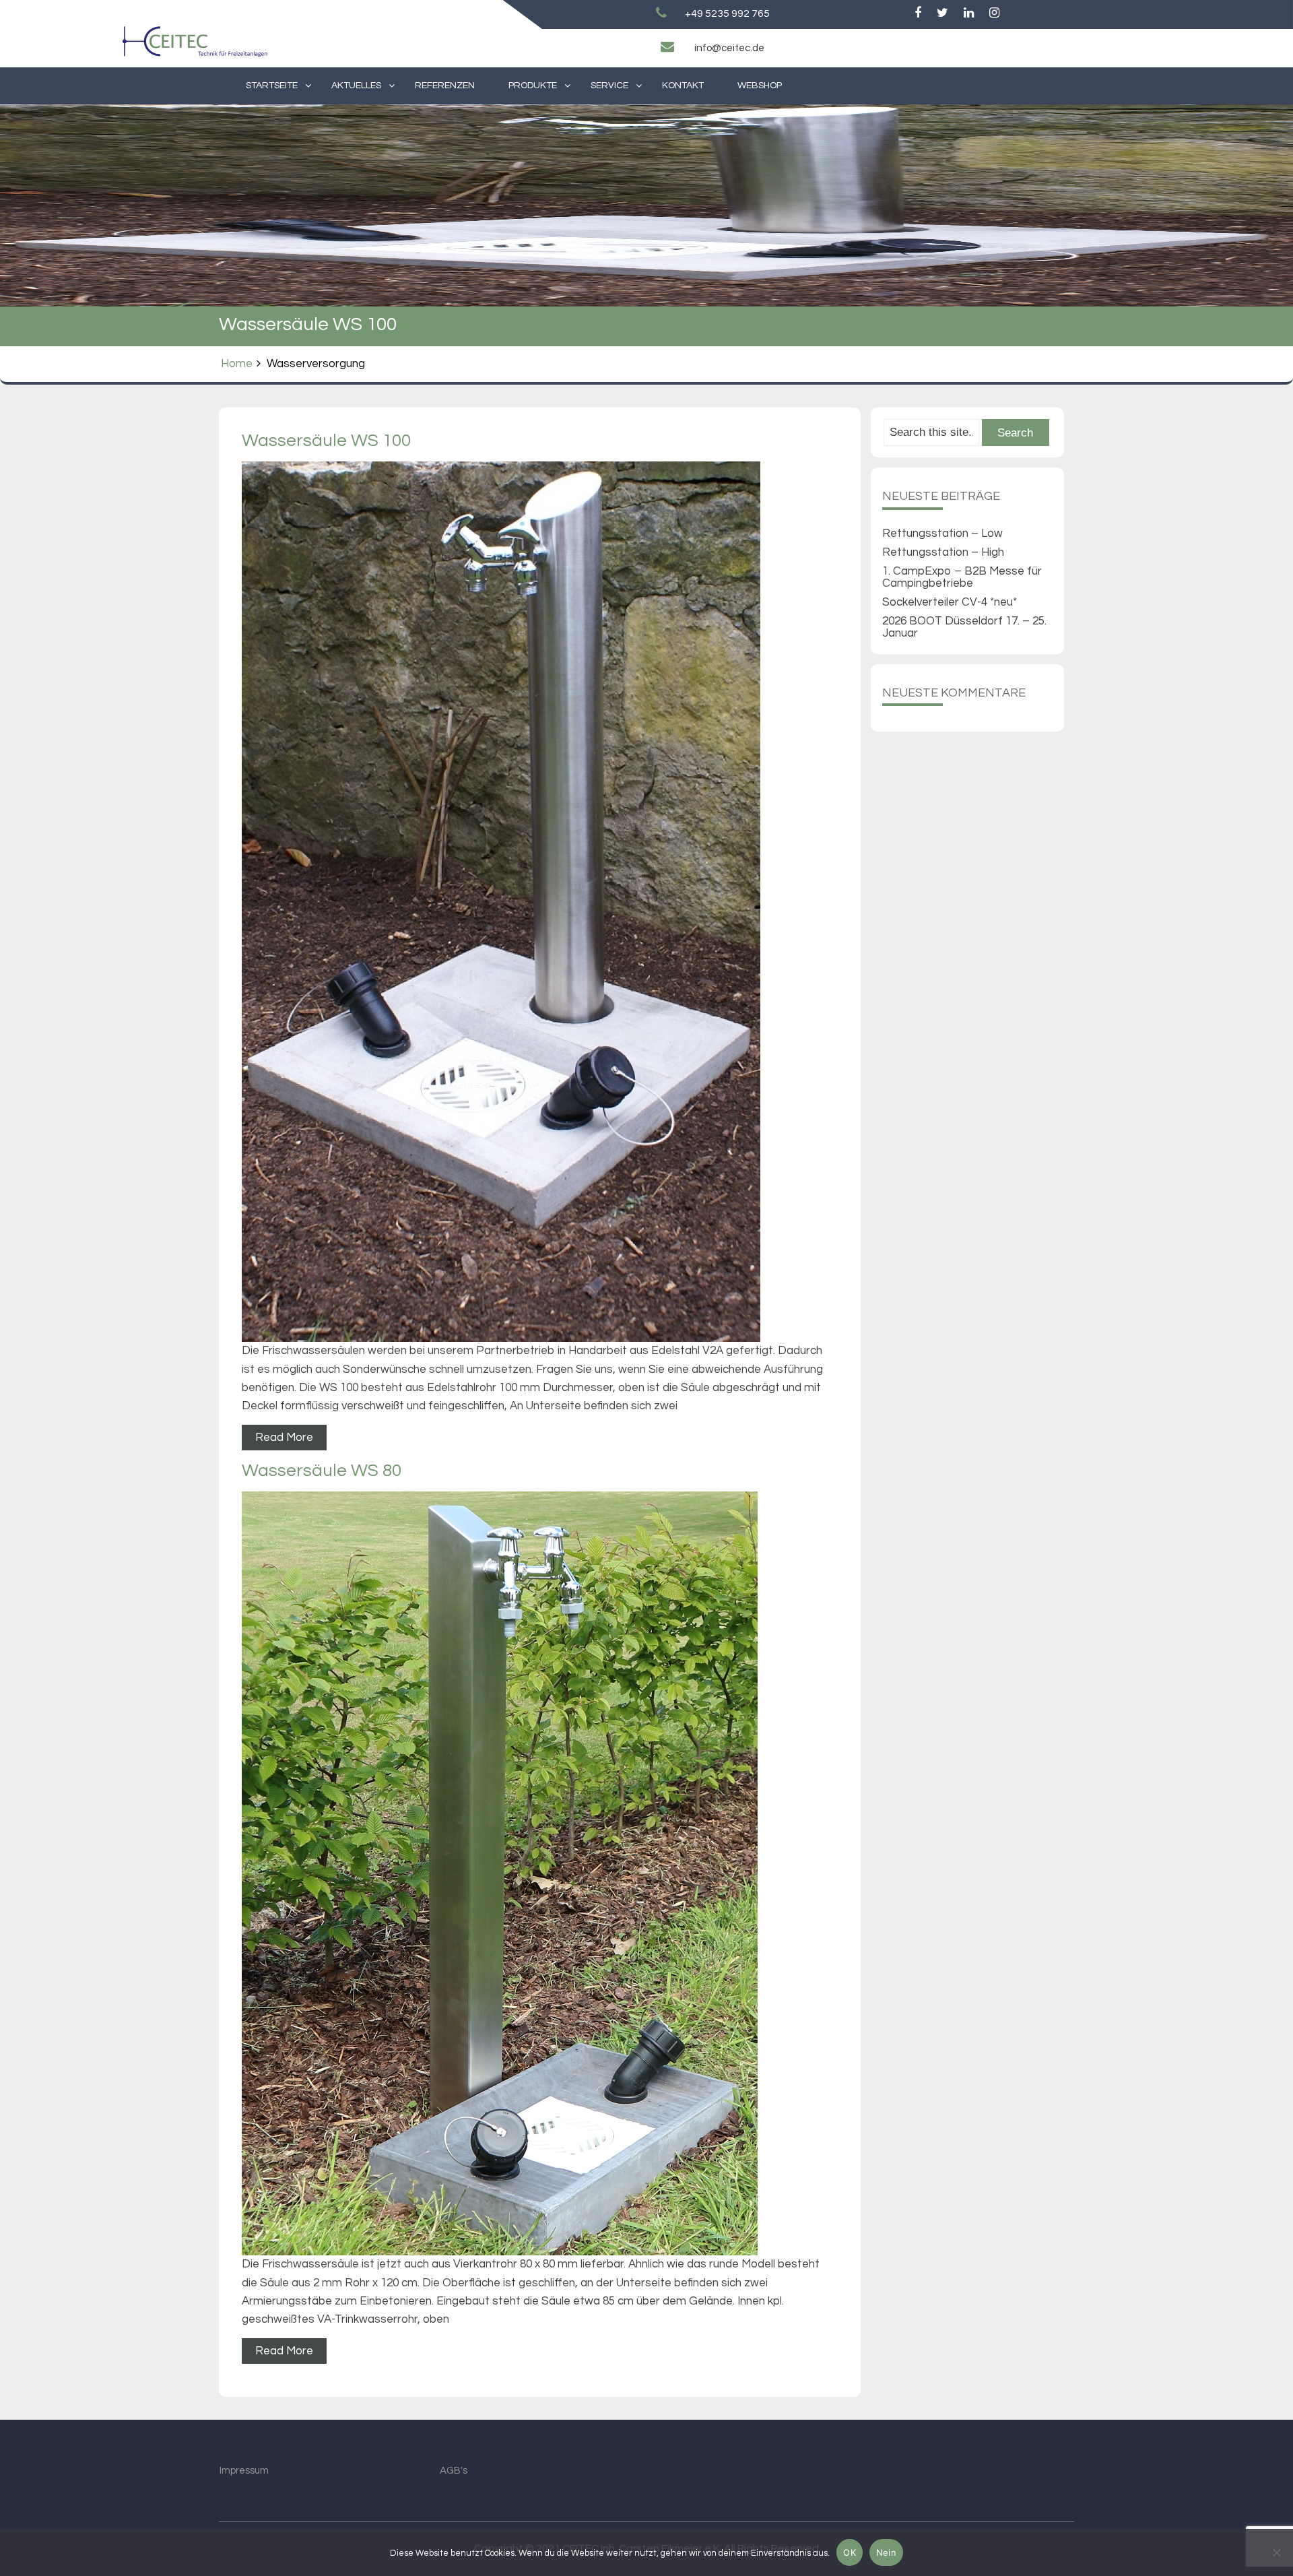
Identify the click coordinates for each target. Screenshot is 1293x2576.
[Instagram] (994, 13)
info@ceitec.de (729, 48)
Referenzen (445, 86)
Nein (886, 2552)
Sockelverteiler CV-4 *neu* (950, 602)
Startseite (272, 86)
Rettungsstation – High (943, 552)
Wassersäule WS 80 (322, 1471)
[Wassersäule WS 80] (540, 1873)
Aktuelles (356, 86)
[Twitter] (942, 13)
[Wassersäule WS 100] (540, 902)
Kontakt (683, 86)
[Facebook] (918, 13)
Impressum (244, 2471)
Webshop (760, 86)
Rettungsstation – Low (942, 534)
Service (609, 86)
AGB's (454, 2471)
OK (850, 2552)
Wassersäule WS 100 (326, 441)
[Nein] (1276, 2552)
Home (237, 364)
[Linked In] (969, 13)
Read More (284, 1438)
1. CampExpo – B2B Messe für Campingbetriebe (962, 577)
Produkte (533, 86)
